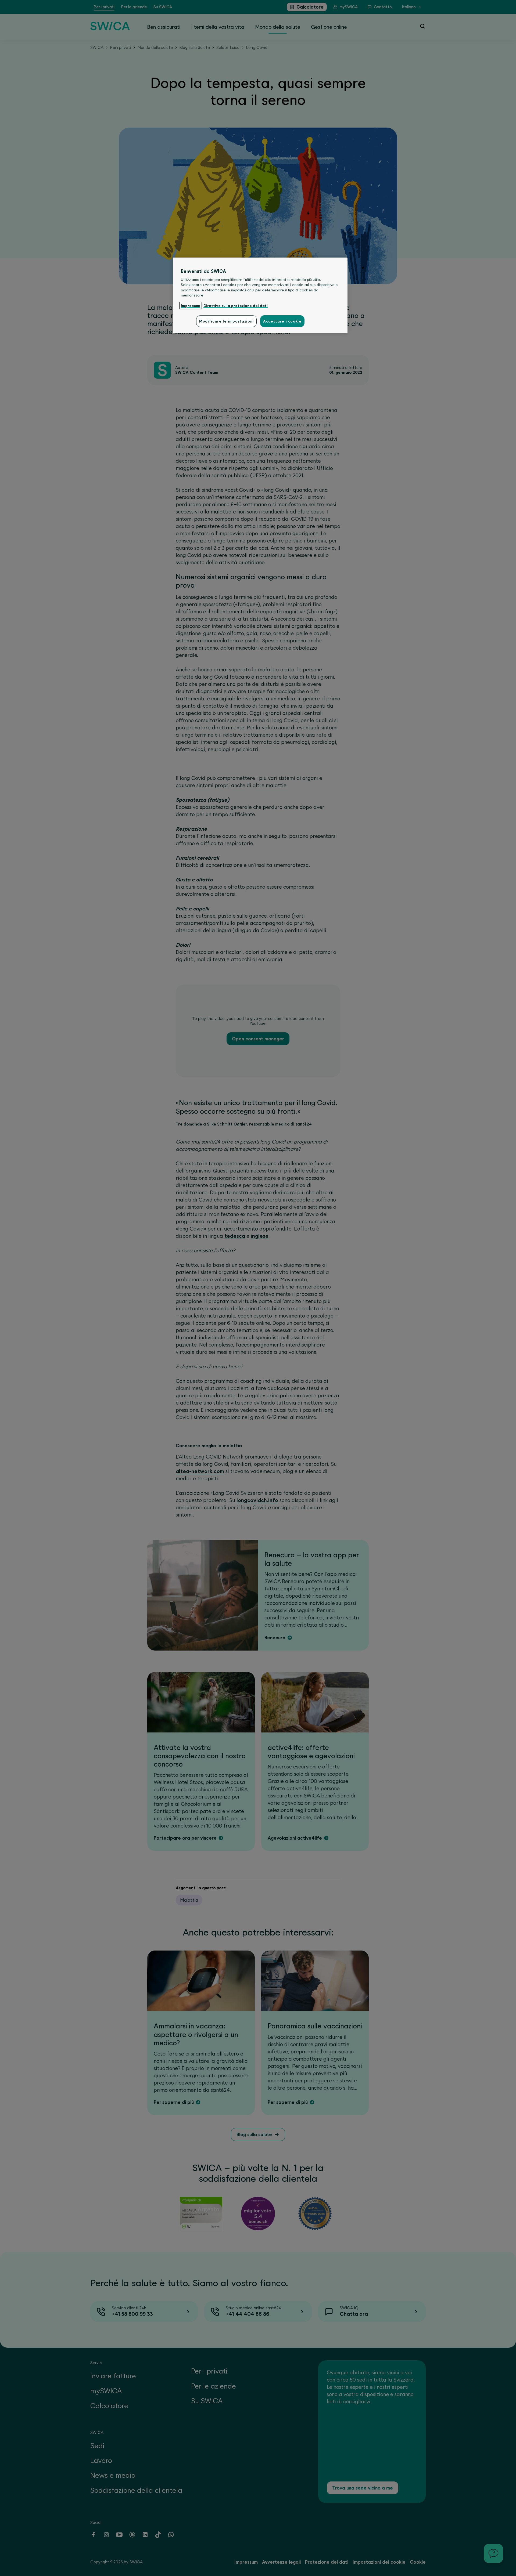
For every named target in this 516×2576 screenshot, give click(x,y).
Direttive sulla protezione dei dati (236, 306)
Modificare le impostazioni (226, 321)
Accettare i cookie (282, 321)
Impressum (191, 306)
